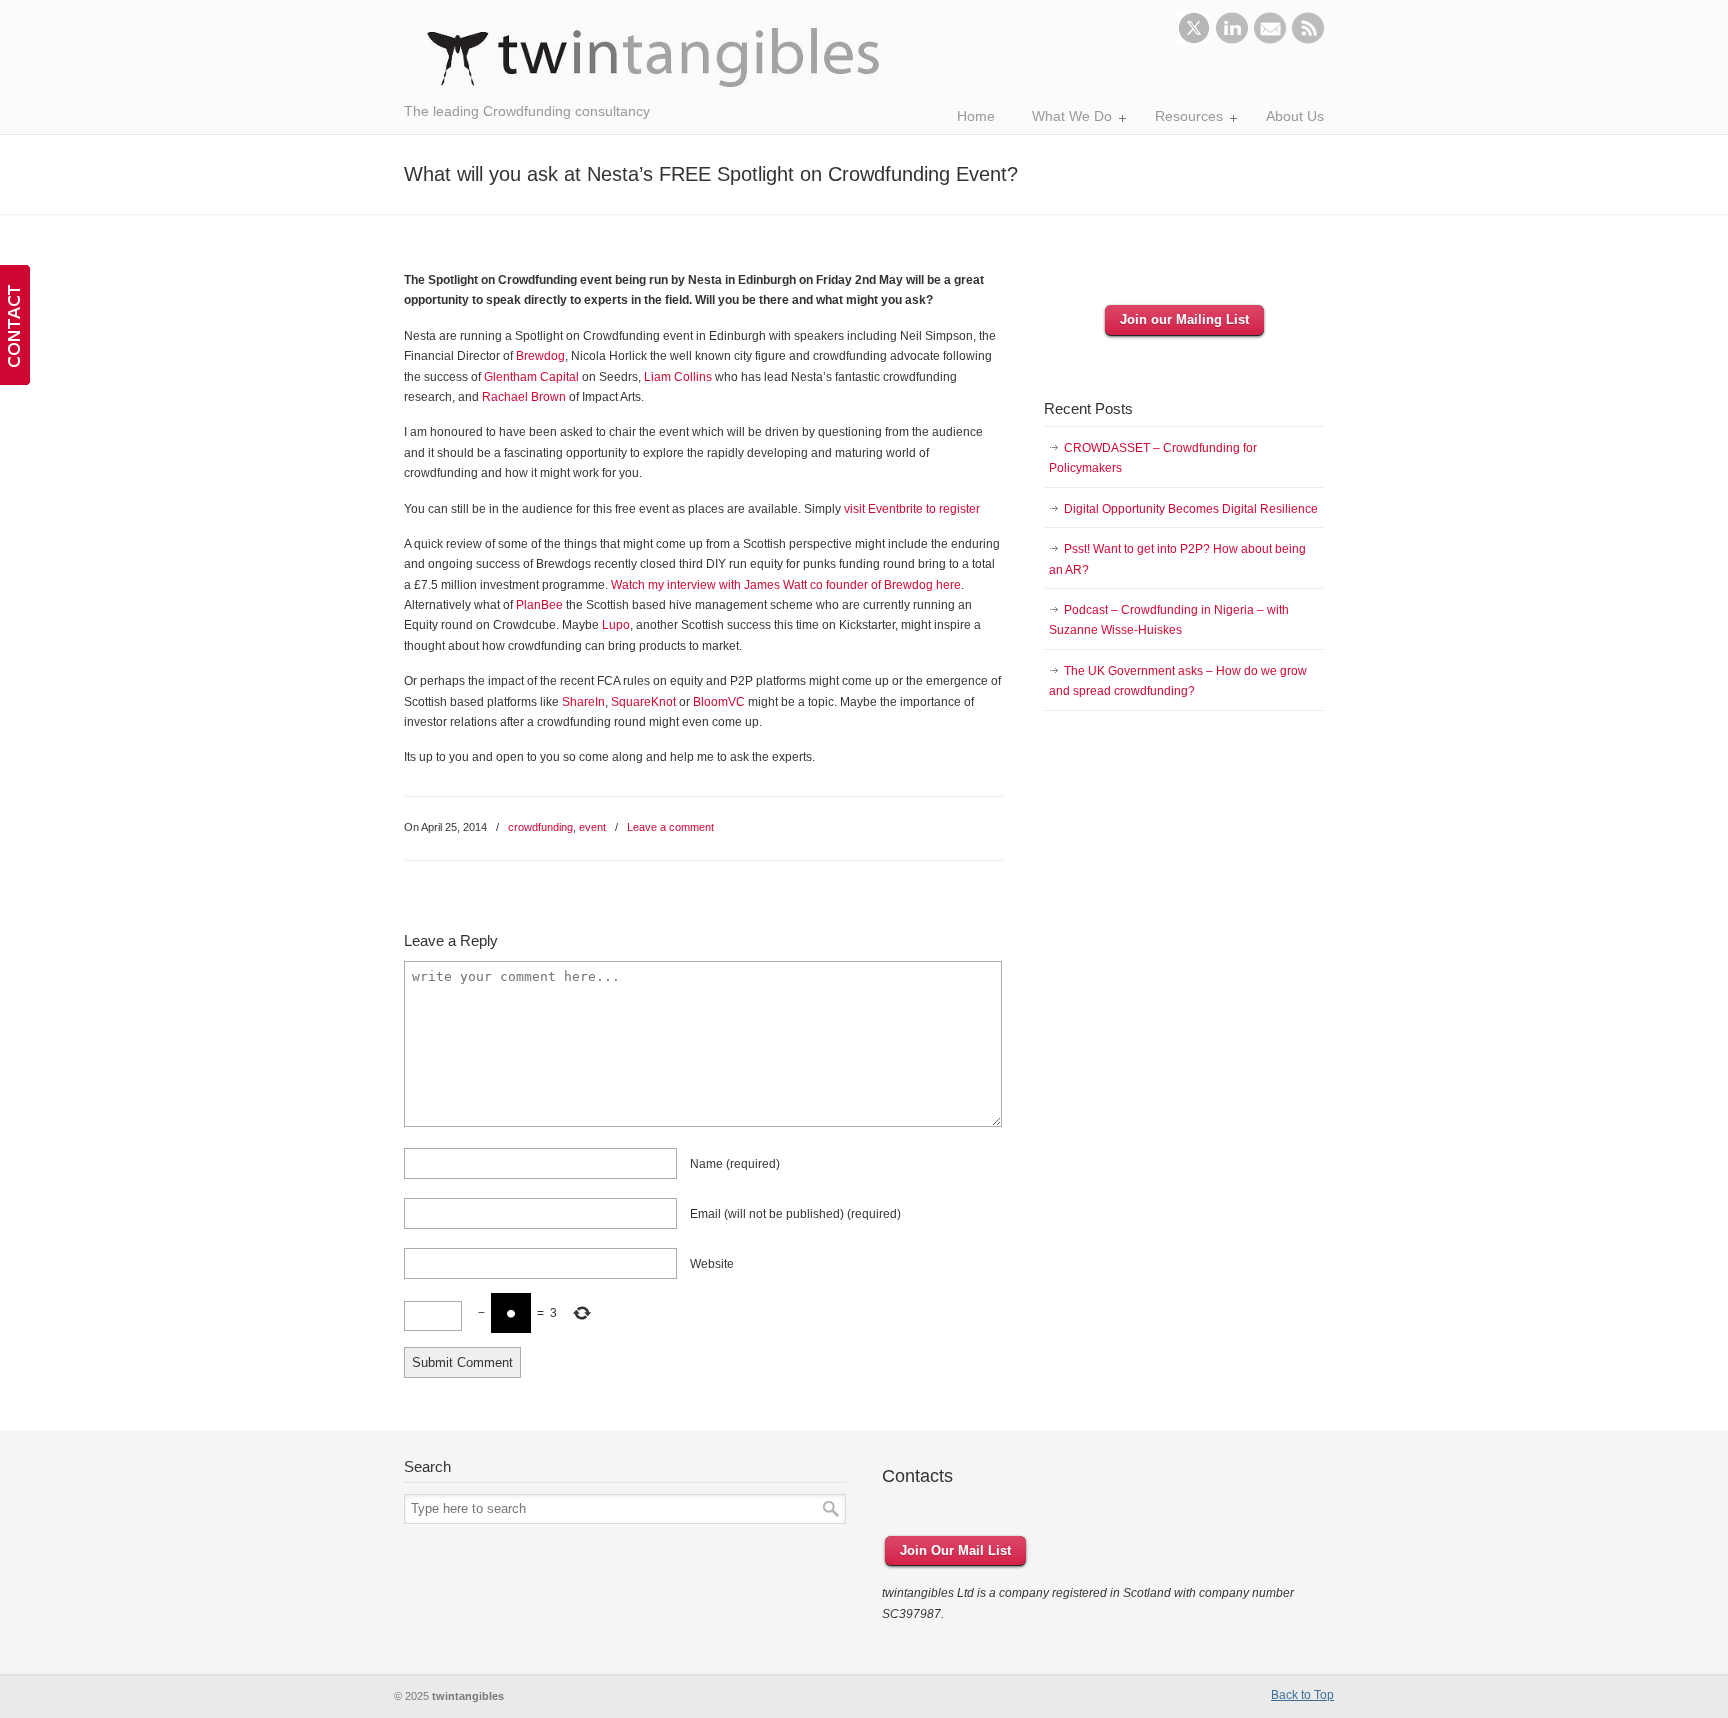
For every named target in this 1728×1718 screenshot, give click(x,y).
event (592, 827)
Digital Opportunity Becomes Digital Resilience (1191, 509)
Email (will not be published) (795, 1214)
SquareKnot (643, 702)
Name (735, 1164)
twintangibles (654, 57)
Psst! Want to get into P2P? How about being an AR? (1177, 559)
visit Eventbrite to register (912, 509)
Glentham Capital (531, 377)
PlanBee (539, 605)
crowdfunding (540, 827)
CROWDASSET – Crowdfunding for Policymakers (1153, 458)
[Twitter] (1194, 40)
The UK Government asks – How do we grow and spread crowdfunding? (1178, 681)
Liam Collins (678, 377)
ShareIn (583, 702)
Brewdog (540, 356)
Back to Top (1302, 1695)
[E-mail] (1270, 40)
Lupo (616, 625)
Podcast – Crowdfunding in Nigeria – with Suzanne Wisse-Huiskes (1169, 620)
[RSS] (1308, 40)
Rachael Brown (524, 397)
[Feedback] (15, 325)
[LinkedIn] (1232, 40)
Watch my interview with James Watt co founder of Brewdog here (786, 585)
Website (712, 1264)
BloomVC (719, 702)
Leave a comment (670, 827)
